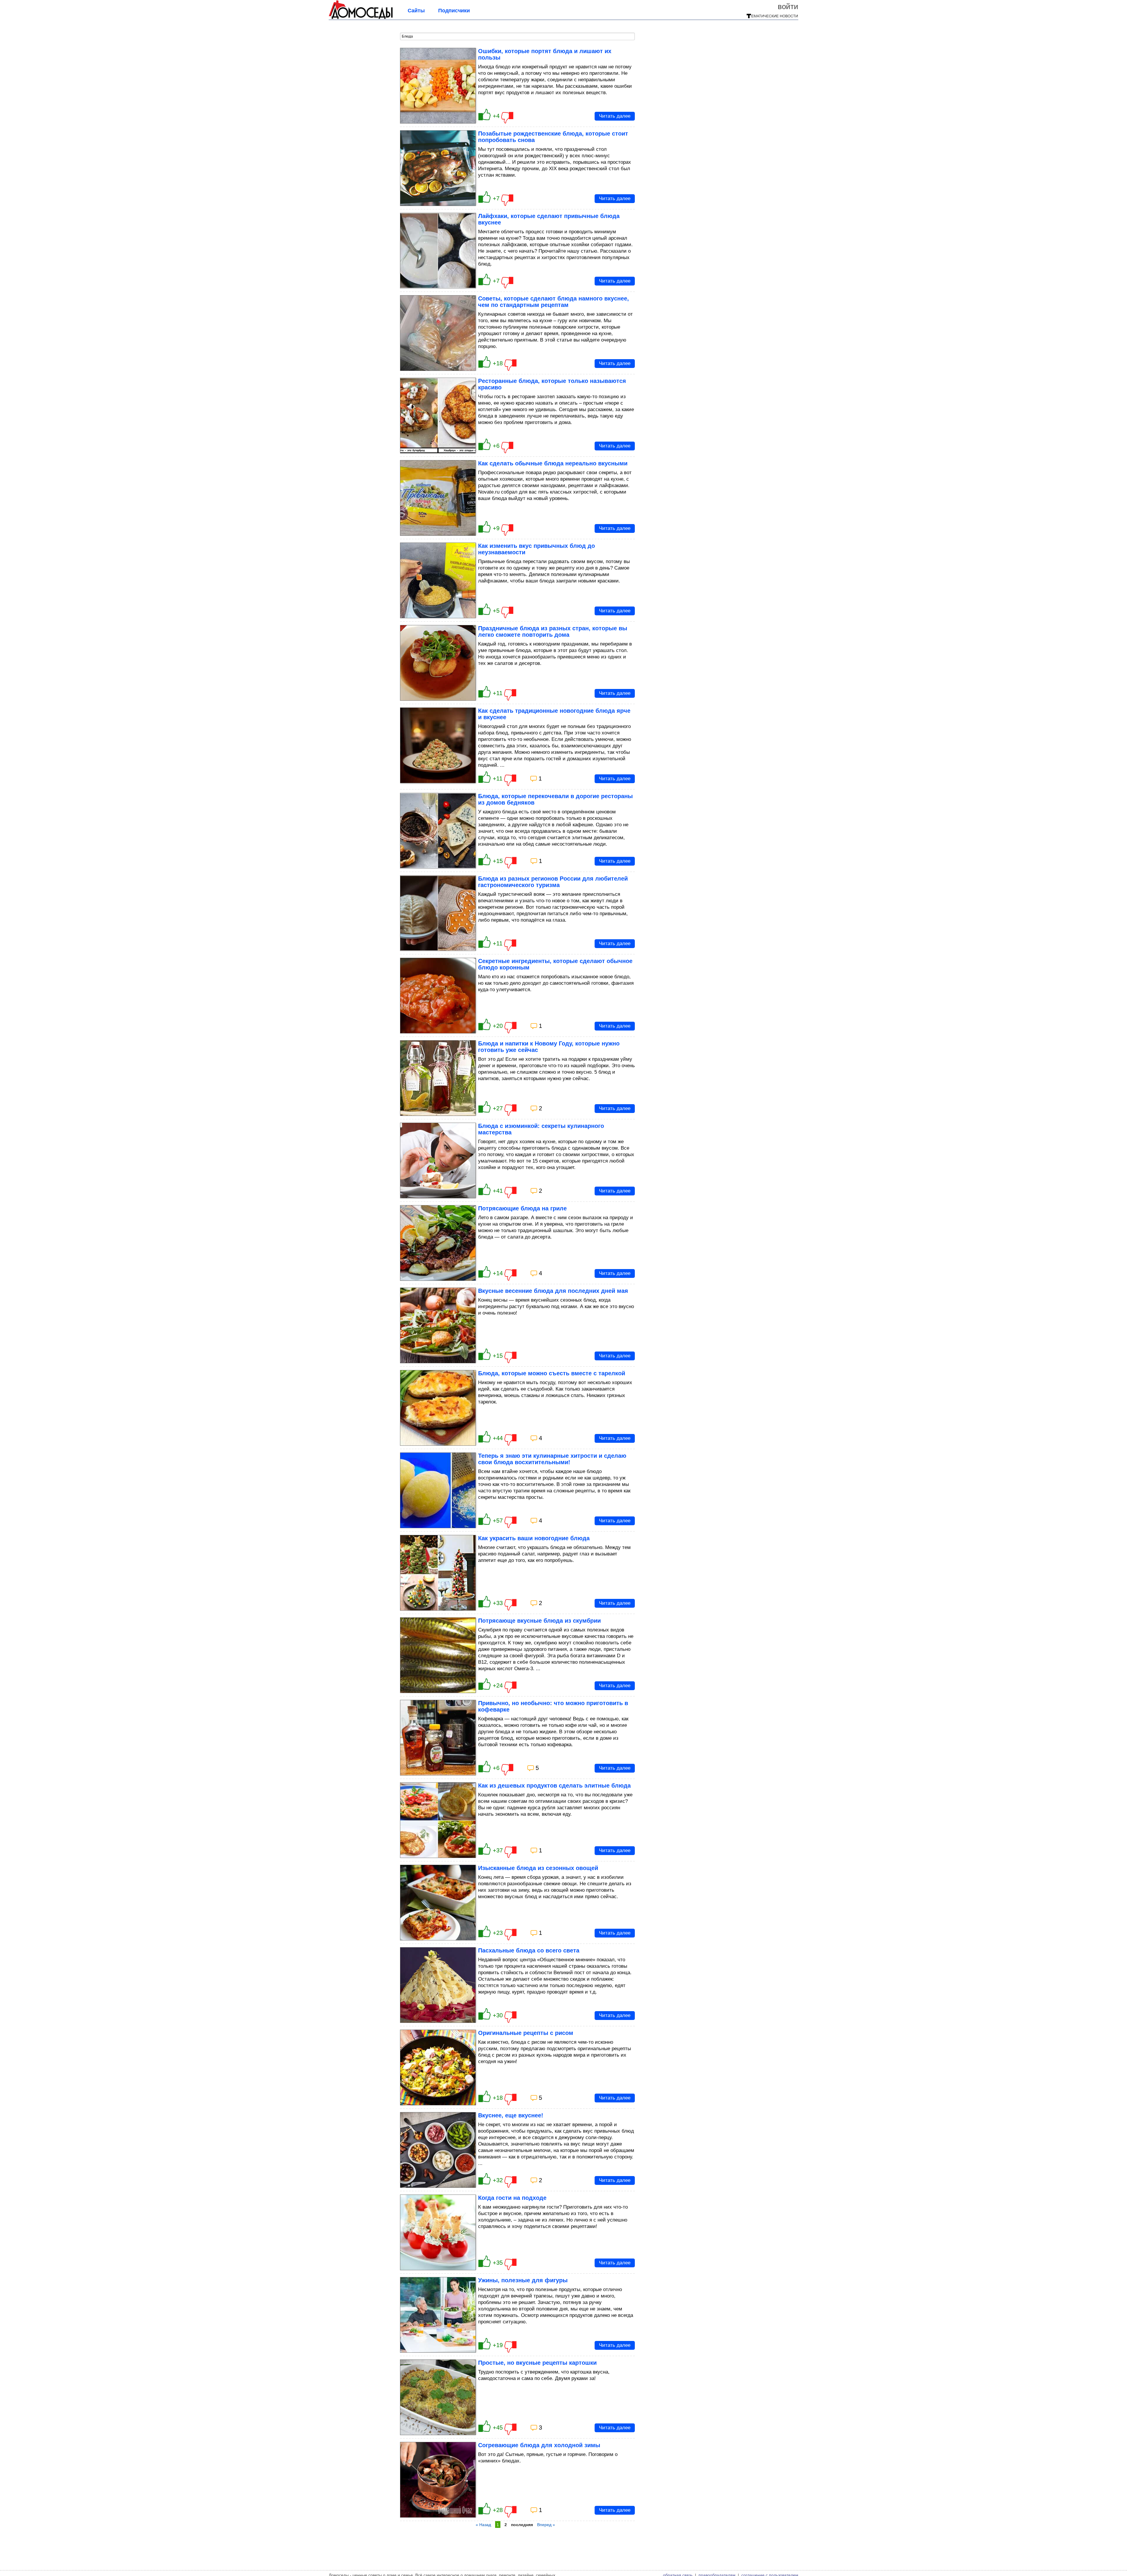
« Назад (483, 2525)
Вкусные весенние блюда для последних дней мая (553, 1291)
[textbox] (517, 36)
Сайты (416, 11)
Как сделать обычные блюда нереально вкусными (553, 463)
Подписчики (454, 11)
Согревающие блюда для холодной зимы (539, 2445)
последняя (522, 2525)
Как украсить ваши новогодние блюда (534, 1538)
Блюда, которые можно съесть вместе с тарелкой (552, 1373)
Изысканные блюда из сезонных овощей (538, 1868)
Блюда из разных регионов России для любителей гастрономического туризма (553, 882)
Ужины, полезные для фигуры (523, 2280)
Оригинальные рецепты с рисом (526, 2033)
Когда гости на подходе (512, 2198)
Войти (788, 6)
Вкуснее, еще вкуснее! (511, 2115)
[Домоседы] (361, 18)
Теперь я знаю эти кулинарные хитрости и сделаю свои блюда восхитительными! (552, 1459)
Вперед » (546, 2525)
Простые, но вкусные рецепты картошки (537, 2363)
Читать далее (615, 116)
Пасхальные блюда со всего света (529, 1950)
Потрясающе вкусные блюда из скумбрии (539, 1621)
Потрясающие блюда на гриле (522, 1208)
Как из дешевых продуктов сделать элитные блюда (554, 1786)
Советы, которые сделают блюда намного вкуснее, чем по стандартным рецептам (554, 302)
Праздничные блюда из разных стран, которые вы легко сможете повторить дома (553, 631)
